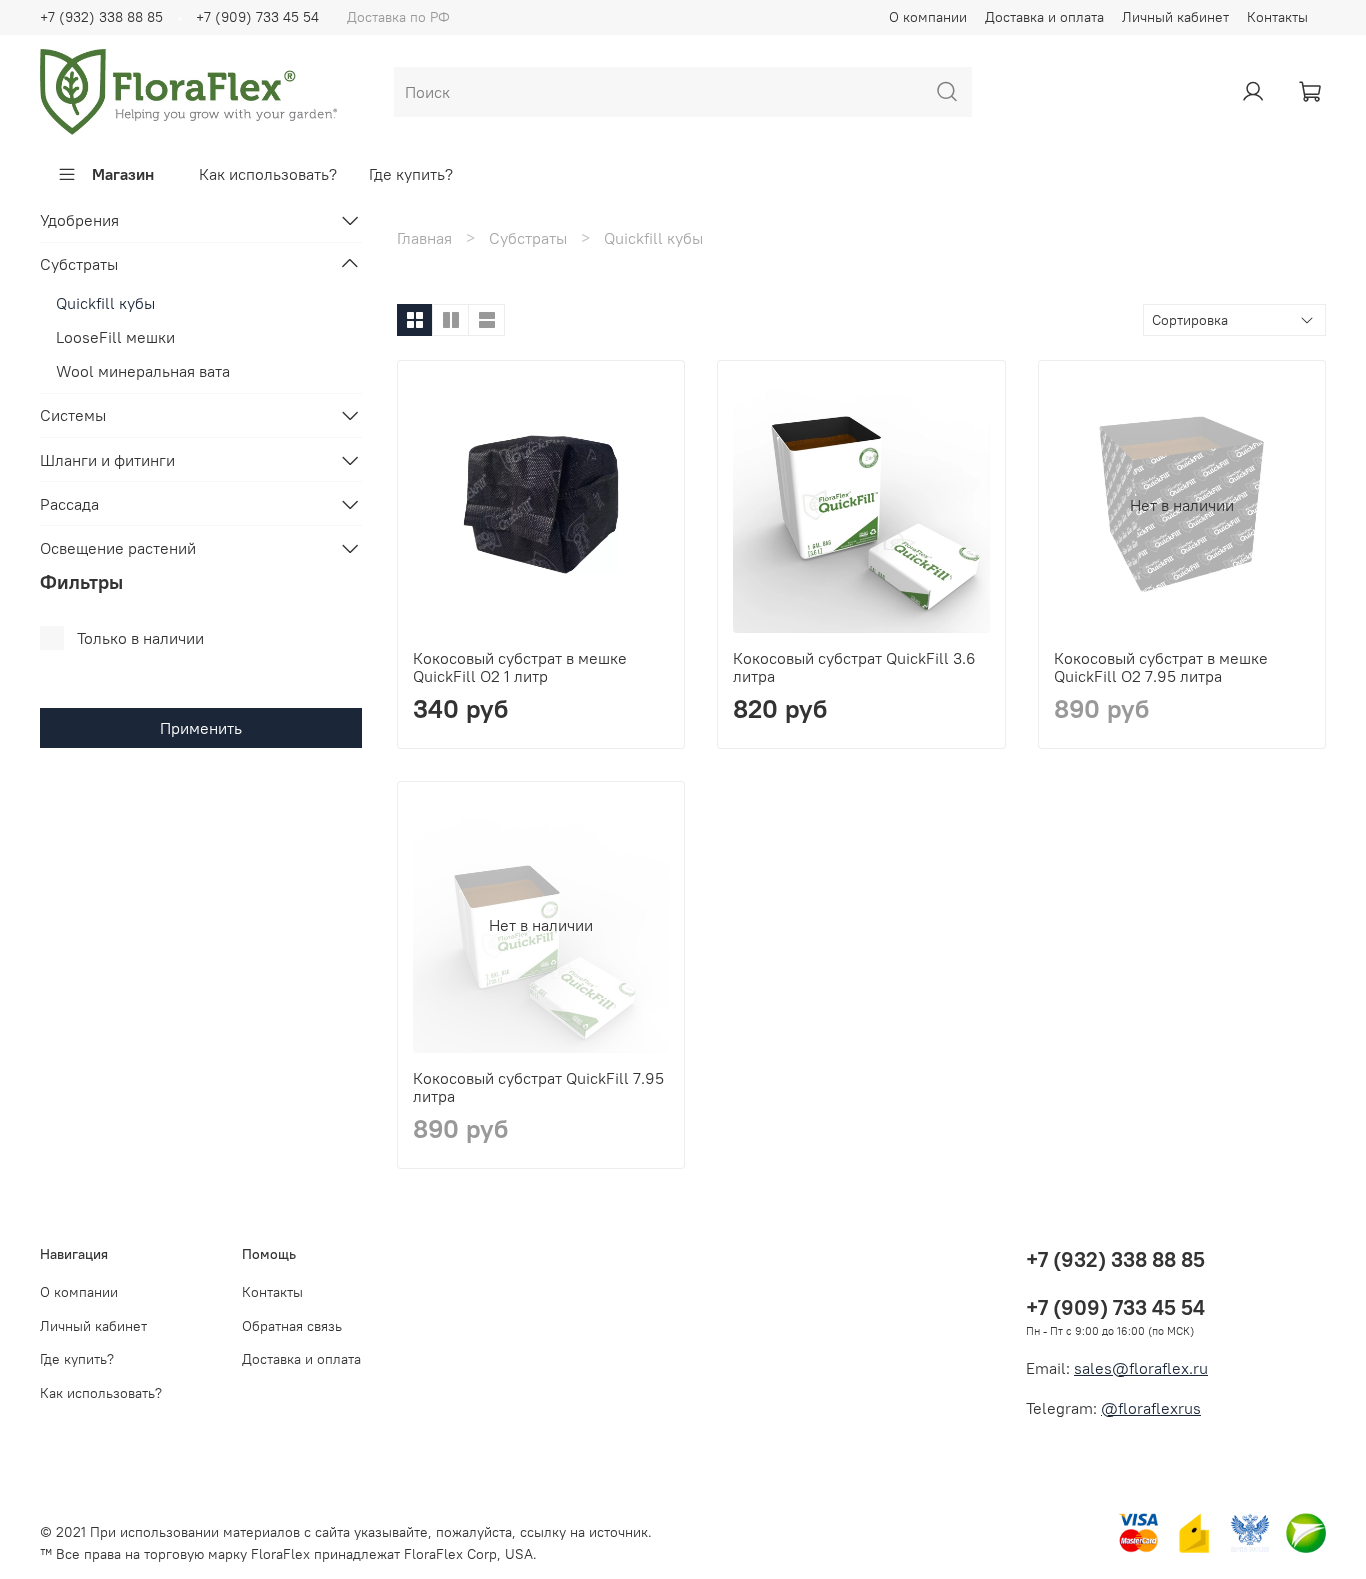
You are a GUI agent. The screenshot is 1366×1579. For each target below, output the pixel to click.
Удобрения (79, 220)
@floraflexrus (1151, 1408)
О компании (928, 17)
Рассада (69, 504)
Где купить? (411, 174)
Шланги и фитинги (107, 460)
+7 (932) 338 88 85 (101, 17)
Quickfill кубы (105, 303)
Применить (201, 728)
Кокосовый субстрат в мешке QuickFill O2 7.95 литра (1161, 667)
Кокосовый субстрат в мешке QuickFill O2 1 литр (520, 667)
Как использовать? (268, 174)
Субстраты (528, 238)
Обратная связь (292, 1326)
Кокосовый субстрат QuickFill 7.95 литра (538, 1087)
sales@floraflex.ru (1141, 1368)
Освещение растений (118, 548)
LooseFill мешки (115, 337)
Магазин (123, 174)
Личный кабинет (1175, 17)
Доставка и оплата (1044, 17)
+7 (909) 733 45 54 (257, 17)
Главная (424, 238)
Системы (73, 415)
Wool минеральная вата (143, 371)
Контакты (1277, 17)
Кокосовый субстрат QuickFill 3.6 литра (854, 667)
